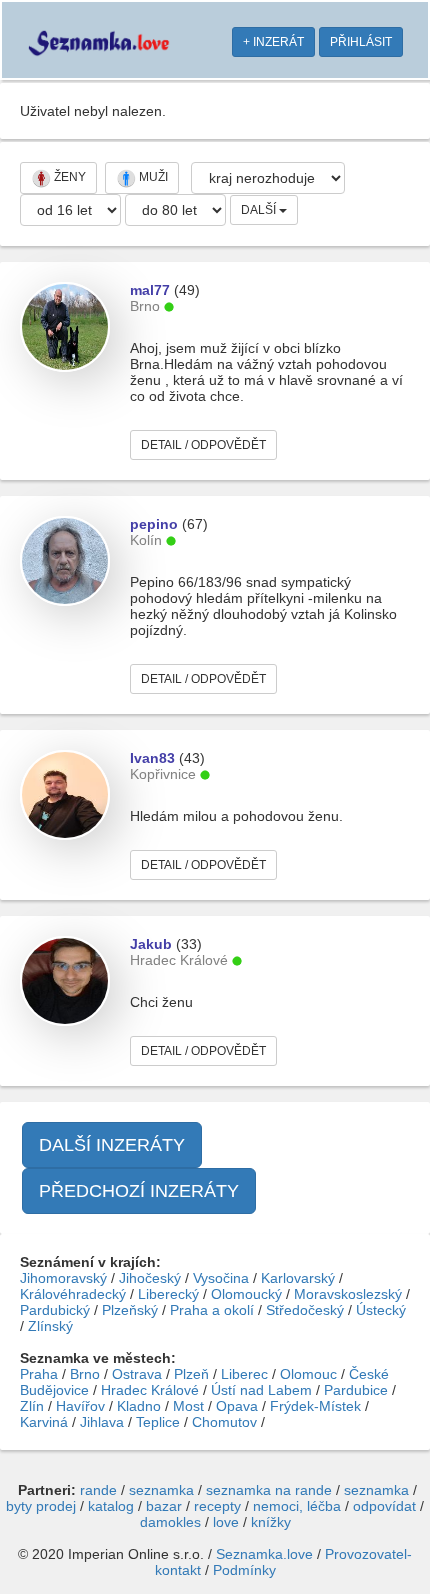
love (226, 1522)
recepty (217, 1506)
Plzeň (191, 1374)
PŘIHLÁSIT (361, 42)
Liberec (244, 1374)
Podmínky (244, 1570)
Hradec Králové (150, 1390)
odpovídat (384, 1506)
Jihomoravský (63, 1278)
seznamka (161, 1490)
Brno (85, 1374)
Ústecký (381, 1310)
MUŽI (152, 177)
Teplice (158, 1422)
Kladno (139, 1406)
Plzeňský (130, 1310)
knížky (271, 1522)
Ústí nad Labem (261, 1390)
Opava (237, 1406)
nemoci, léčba (297, 1506)
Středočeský (305, 1310)
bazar (164, 1506)
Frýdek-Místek (315, 1406)
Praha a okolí (212, 1310)
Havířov (80, 1406)
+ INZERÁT (273, 42)
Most (188, 1406)
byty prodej (41, 1506)
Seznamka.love (264, 1554)
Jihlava (102, 1422)
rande (98, 1490)
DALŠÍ (260, 210)
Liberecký (168, 1294)
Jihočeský (150, 1278)
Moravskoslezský (348, 1294)
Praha (39, 1374)
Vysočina (221, 1278)
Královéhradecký (73, 1294)
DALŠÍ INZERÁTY (112, 1145)
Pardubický (55, 1310)
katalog (111, 1506)
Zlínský (50, 1326)
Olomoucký (246, 1294)
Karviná (44, 1422)
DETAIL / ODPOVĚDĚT (203, 445)
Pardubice (356, 1390)
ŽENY (68, 177)
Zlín (32, 1406)
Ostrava (137, 1374)
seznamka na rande (269, 1490)
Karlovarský (298, 1278)
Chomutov (224, 1422)
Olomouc (308, 1374)
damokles (170, 1522)
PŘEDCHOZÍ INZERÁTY (139, 1191)
